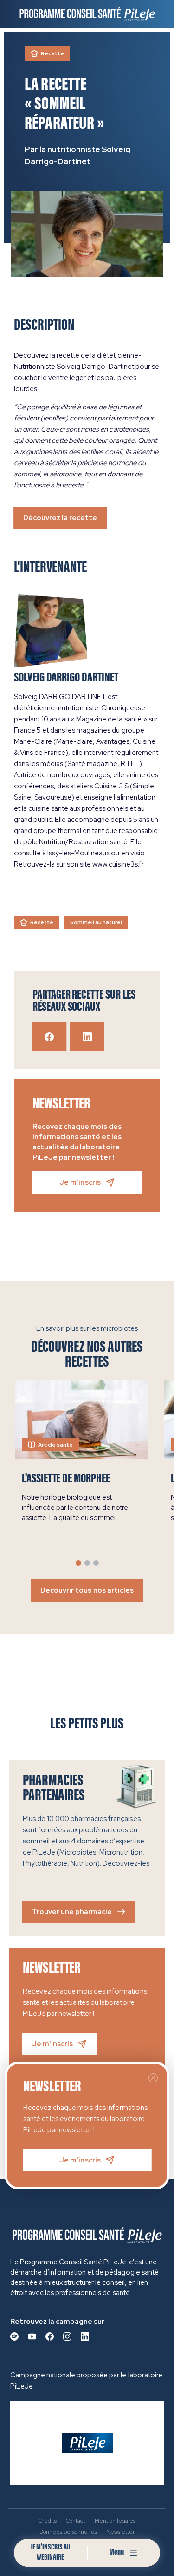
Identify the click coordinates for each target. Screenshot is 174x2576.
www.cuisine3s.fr (118, 864)
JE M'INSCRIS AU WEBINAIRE (50, 2553)
